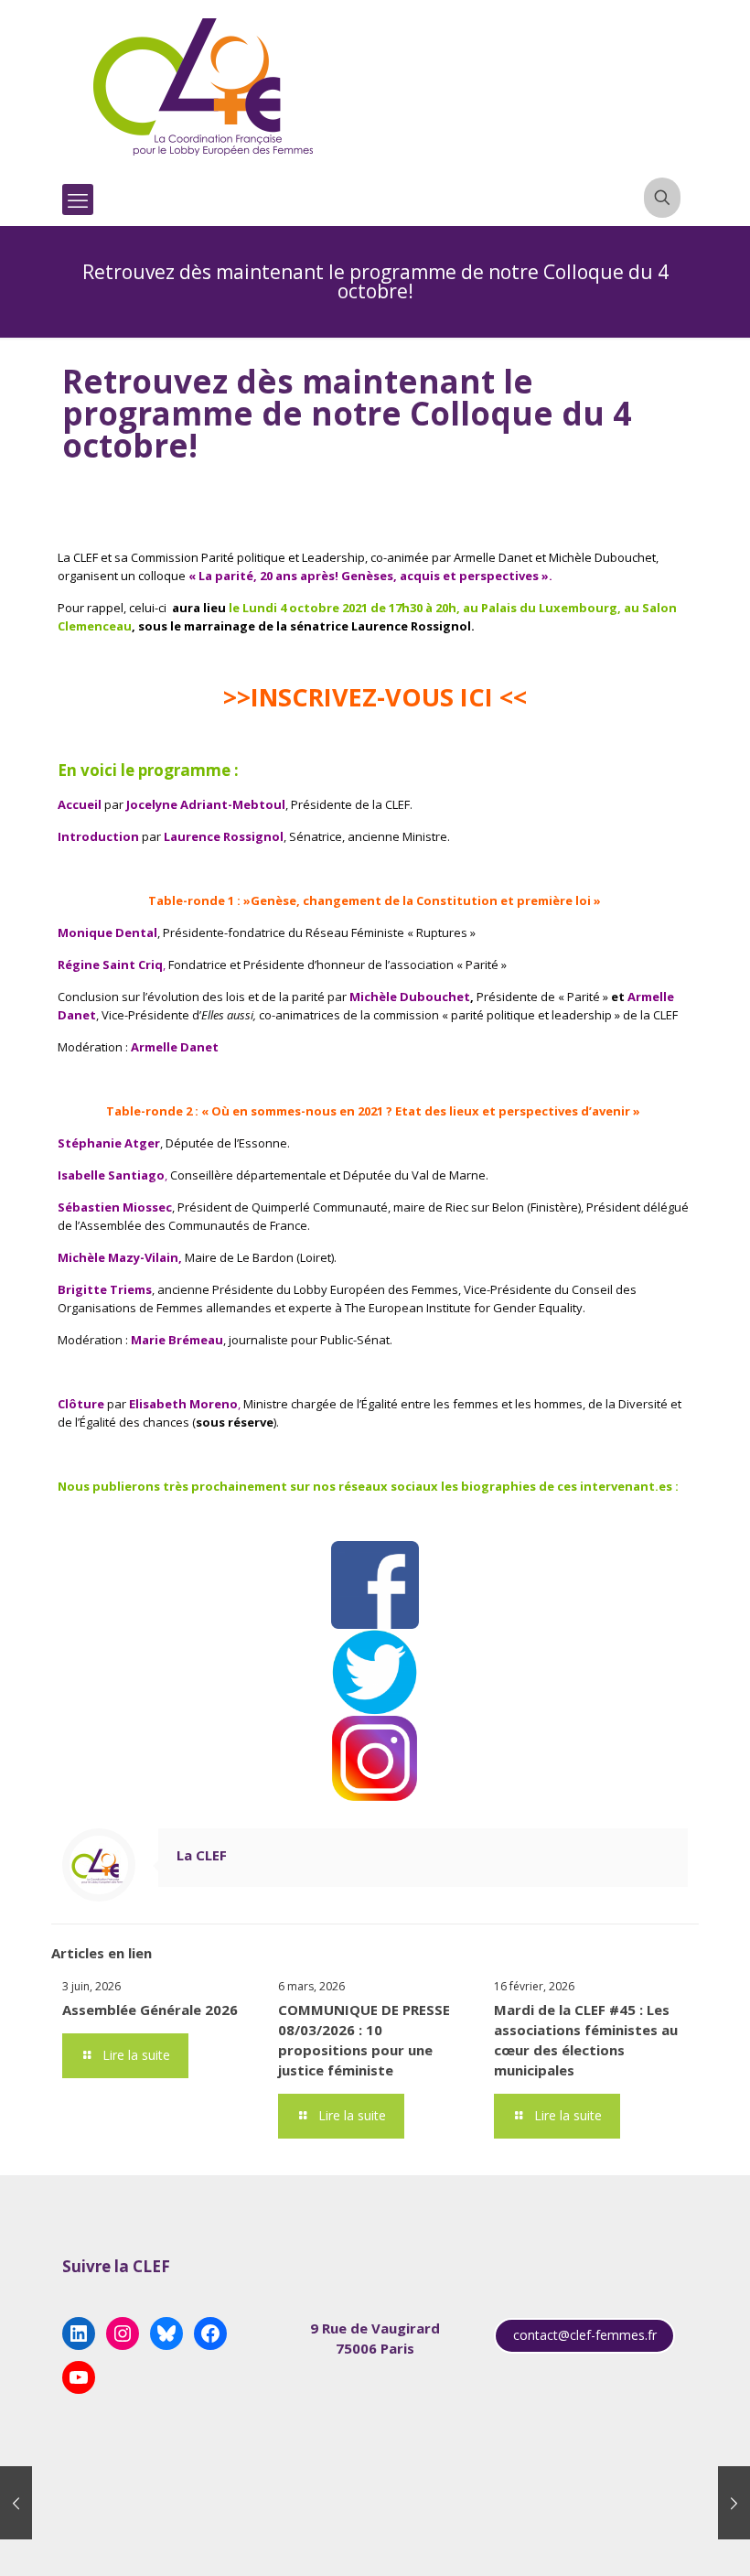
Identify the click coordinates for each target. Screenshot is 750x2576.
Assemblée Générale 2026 (150, 2010)
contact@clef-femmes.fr (585, 2335)
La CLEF (202, 1855)
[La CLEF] (204, 87)
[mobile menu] (78, 199)
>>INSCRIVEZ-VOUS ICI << (375, 697)
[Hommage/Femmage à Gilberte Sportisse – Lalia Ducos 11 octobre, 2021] (734, 2503)
